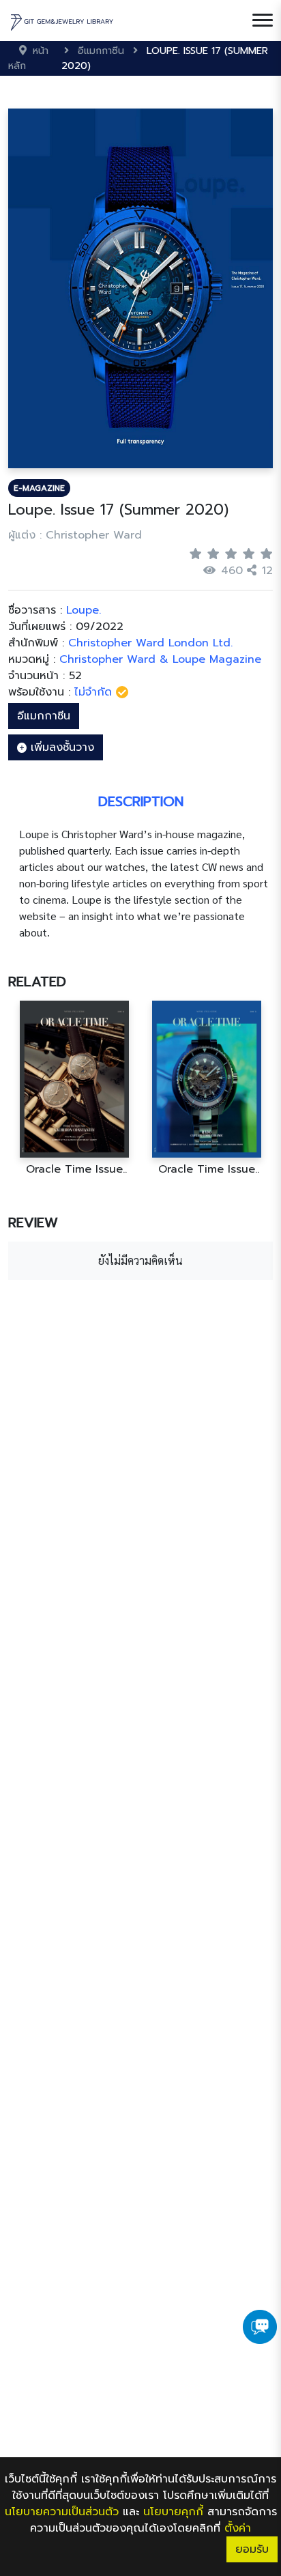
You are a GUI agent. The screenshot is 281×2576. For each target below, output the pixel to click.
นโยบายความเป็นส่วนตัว (62, 2512)
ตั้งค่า (238, 2528)
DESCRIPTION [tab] (141, 801)
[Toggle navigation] (263, 20)
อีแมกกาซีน (44, 716)
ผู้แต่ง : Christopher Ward (75, 535)
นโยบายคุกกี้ (173, 2512)
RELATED (37, 982)
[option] (74, 1088)
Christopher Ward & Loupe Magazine (160, 659)
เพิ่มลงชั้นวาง (60, 747)
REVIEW (33, 1222)
